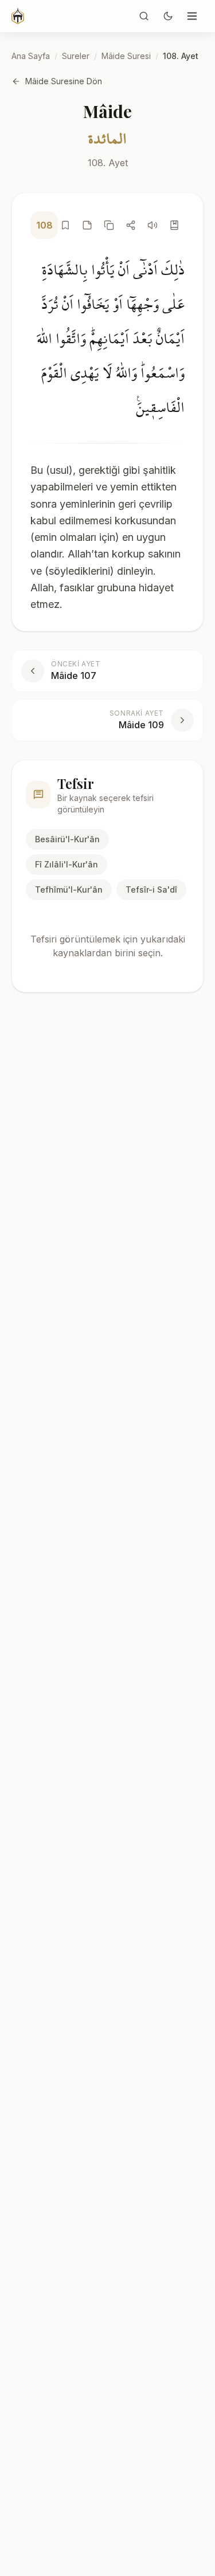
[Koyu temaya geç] (168, 16)
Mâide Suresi (126, 56)
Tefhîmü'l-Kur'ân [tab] (69, 890)
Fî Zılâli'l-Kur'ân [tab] (67, 864)
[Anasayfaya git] (18, 16)
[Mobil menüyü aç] (192, 16)
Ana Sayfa (31, 56)
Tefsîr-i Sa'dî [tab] (151, 890)
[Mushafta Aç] (174, 225)
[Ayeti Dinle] (153, 225)
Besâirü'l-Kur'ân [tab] (67, 839)
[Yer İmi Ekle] (65, 225)
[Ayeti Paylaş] (131, 225)
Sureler (76, 56)
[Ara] (144, 16)
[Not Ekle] (87, 225)
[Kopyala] (109, 225)
